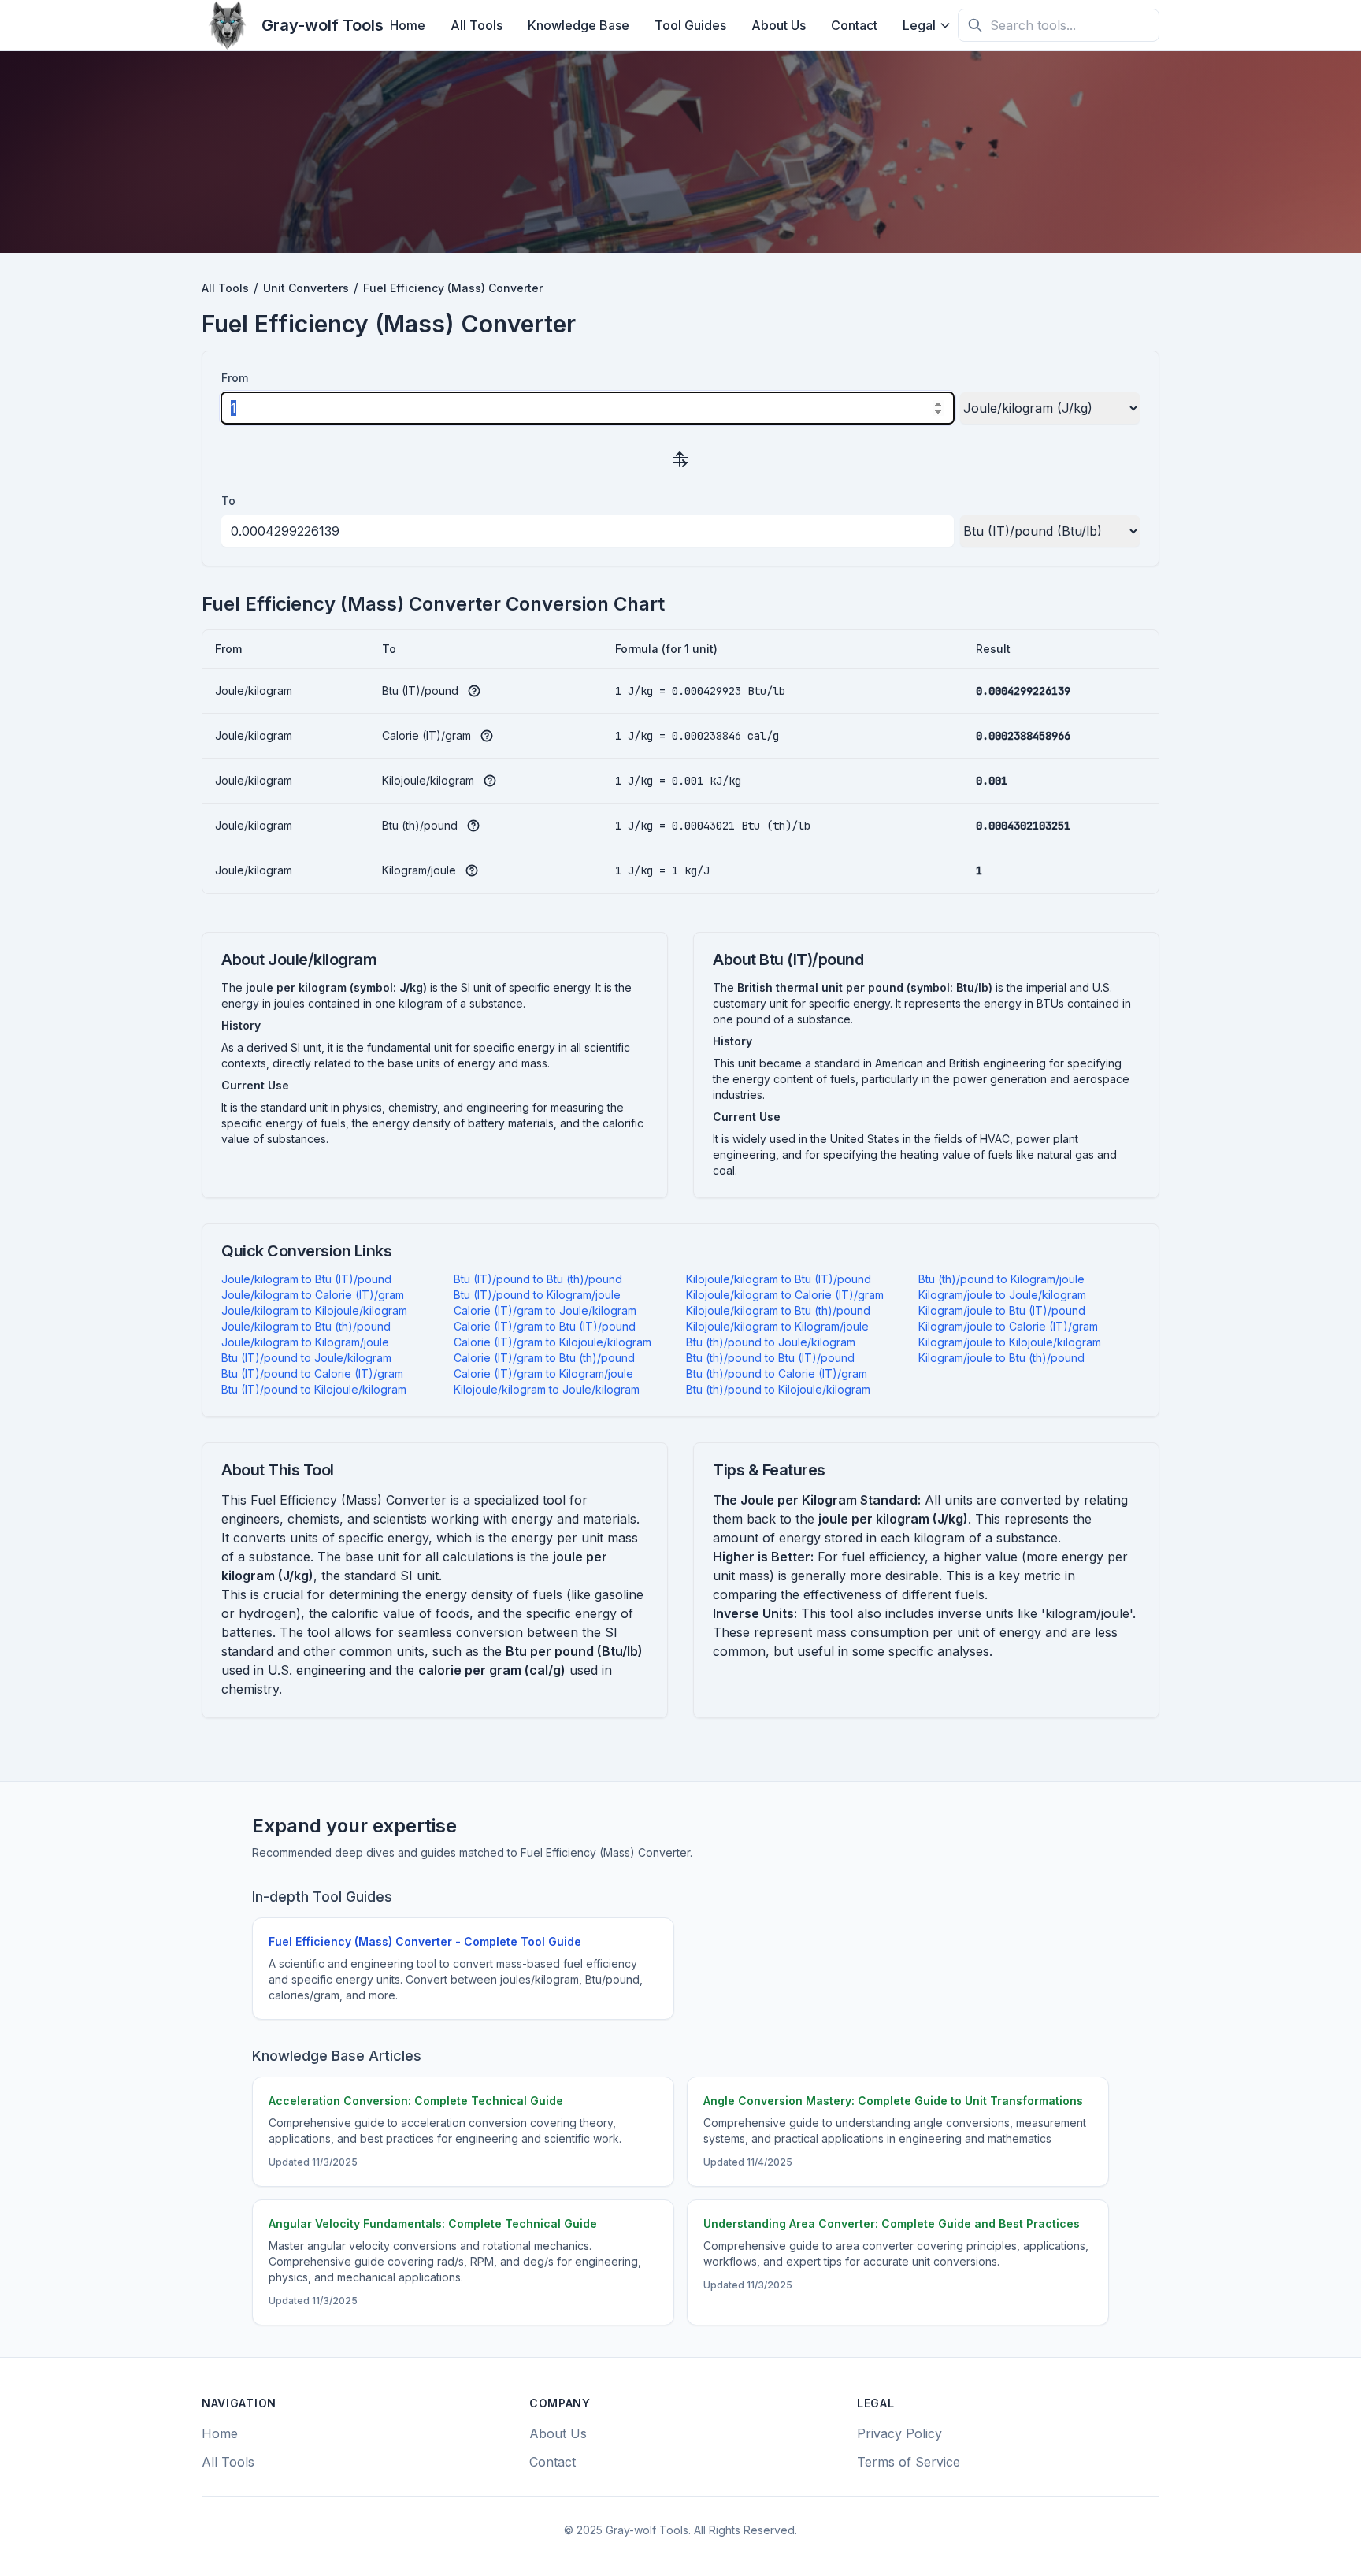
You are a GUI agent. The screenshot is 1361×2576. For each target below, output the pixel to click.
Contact (854, 25)
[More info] (474, 691)
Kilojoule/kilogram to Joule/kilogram (547, 1389)
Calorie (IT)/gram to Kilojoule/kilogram (553, 1342)
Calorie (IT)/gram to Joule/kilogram (545, 1310)
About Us (779, 25)
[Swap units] (680, 458)
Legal (919, 25)
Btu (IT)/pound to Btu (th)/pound (538, 1279)
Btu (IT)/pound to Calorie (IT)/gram (312, 1373)
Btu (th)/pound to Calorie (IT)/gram (777, 1373)
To (228, 501)
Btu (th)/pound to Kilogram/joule (1001, 1279)
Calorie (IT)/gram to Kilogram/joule (543, 1373)
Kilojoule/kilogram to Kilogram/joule (777, 1326)
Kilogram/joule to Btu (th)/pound (1001, 1358)
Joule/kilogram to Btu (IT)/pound (306, 1279)
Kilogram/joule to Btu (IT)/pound (1002, 1310)
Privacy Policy (899, 2433)
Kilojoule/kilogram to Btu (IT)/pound (779, 1279)
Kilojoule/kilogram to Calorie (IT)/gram (785, 1295)
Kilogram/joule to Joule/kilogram (1002, 1295)
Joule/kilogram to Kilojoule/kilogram (314, 1310)
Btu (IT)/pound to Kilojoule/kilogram (314, 1389)
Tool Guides (690, 25)
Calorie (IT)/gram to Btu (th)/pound (544, 1358)
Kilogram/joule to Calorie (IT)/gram (1008, 1326)
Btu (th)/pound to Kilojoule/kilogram (778, 1389)
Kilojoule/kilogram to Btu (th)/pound (778, 1310)
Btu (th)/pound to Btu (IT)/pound (770, 1358)
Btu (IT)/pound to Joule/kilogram (306, 1358)
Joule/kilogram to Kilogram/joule (305, 1342)
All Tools (477, 25)
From (235, 378)
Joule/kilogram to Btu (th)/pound (306, 1326)
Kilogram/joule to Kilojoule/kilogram (1010, 1342)
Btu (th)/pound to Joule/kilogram (771, 1342)
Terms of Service (909, 2462)
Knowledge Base (579, 25)
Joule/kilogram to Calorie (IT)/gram (313, 1295)
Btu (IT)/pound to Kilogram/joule (537, 1295)
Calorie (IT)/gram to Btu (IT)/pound (545, 1326)
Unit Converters (306, 288)
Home (408, 25)
